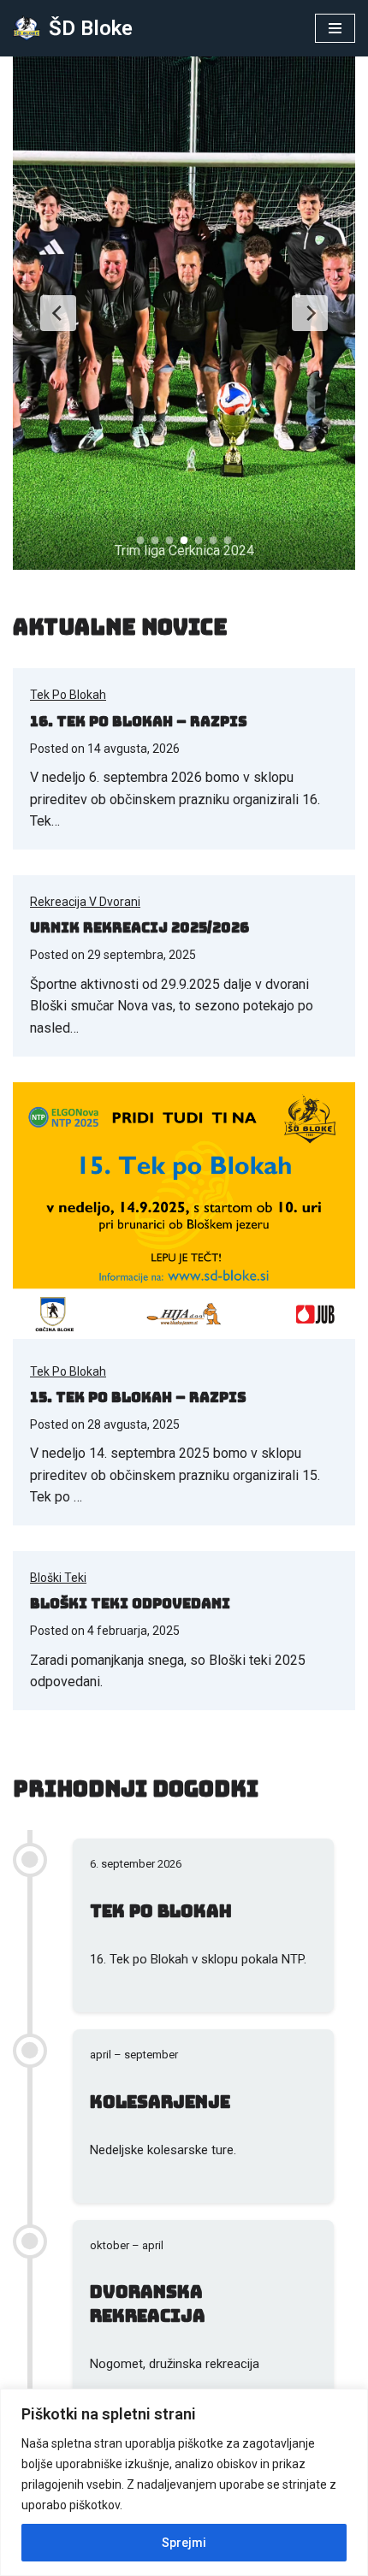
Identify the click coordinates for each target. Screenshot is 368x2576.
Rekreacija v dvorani (85, 902)
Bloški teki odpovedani (130, 1604)
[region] (184, 2482)
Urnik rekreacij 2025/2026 (139, 928)
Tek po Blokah (68, 695)
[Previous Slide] (58, 313)
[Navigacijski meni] (335, 28)
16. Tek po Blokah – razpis (139, 722)
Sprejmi (184, 2543)
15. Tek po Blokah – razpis (138, 1398)
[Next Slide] (310, 313)
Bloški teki (58, 1578)
